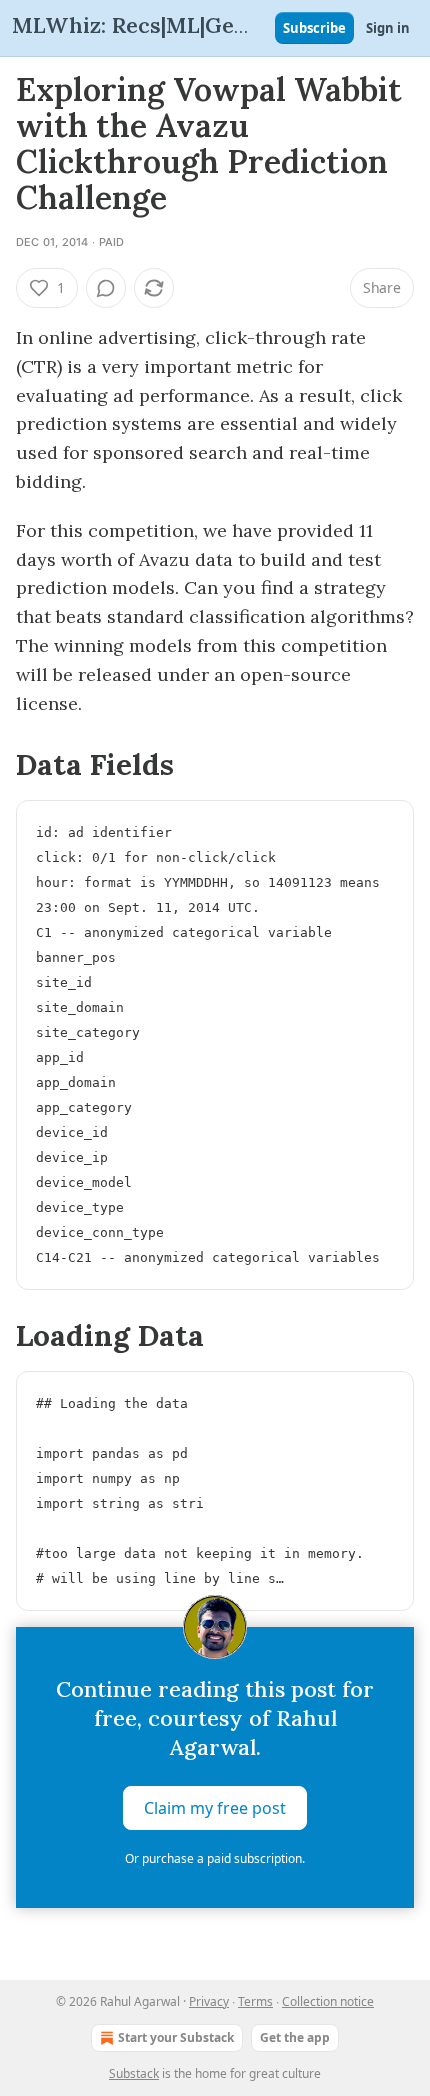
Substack (134, 2073)
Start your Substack (176, 2037)
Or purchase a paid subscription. (215, 1858)
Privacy (209, 2001)
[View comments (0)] (106, 288)
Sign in (388, 28)
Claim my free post (215, 1808)
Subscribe (314, 28)
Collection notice (328, 2001)
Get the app (295, 2037)
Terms (255, 2001)
